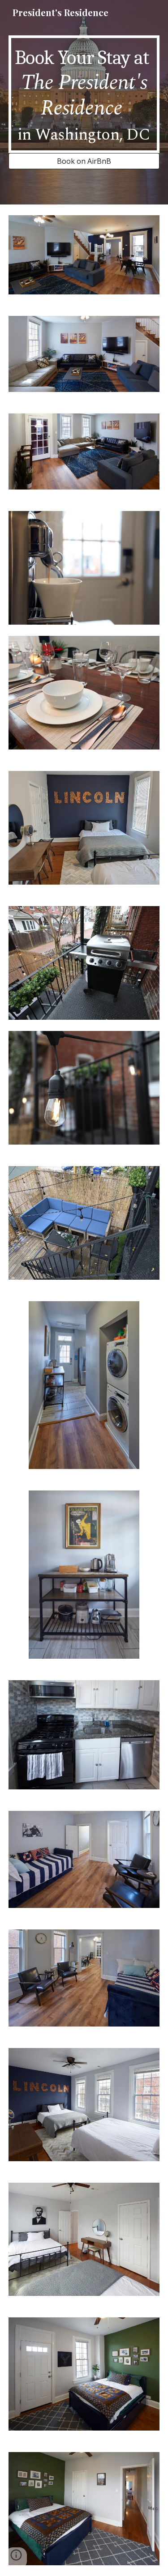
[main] (84, 94)
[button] (16, 2558)
